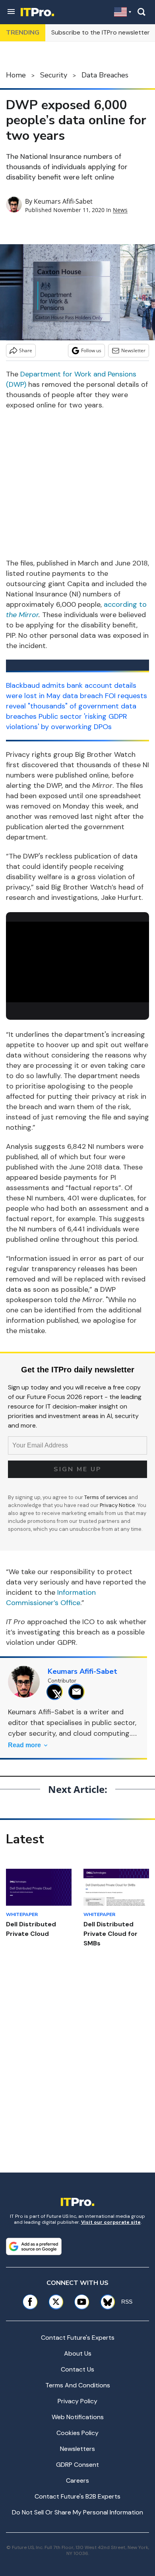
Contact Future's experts (78, 2338)
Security (54, 75)
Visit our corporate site (111, 2222)
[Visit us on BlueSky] (105, 2302)
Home (16, 75)
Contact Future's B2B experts (77, 2496)
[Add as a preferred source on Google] (34, 2246)
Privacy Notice (117, 1505)
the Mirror (22, 615)
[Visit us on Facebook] (30, 2302)
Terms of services (106, 1497)
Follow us (91, 350)
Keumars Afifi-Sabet (63, 201)
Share (26, 350)
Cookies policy (77, 2433)
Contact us (77, 2369)
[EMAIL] (78, 1692)
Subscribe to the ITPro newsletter (101, 32)
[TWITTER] (57, 1692)
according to (125, 604)
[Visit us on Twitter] (56, 2302)
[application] (77, 962)
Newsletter (133, 350)
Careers (77, 2480)
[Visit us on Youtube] (82, 2302)
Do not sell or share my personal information (77, 2512)
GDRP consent (77, 2465)
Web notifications (78, 2417)
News (120, 210)
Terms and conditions (78, 2385)
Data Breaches (105, 75)
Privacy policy (77, 2401)
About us (78, 2353)
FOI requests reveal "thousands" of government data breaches (77, 706)
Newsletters (77, 2449)
